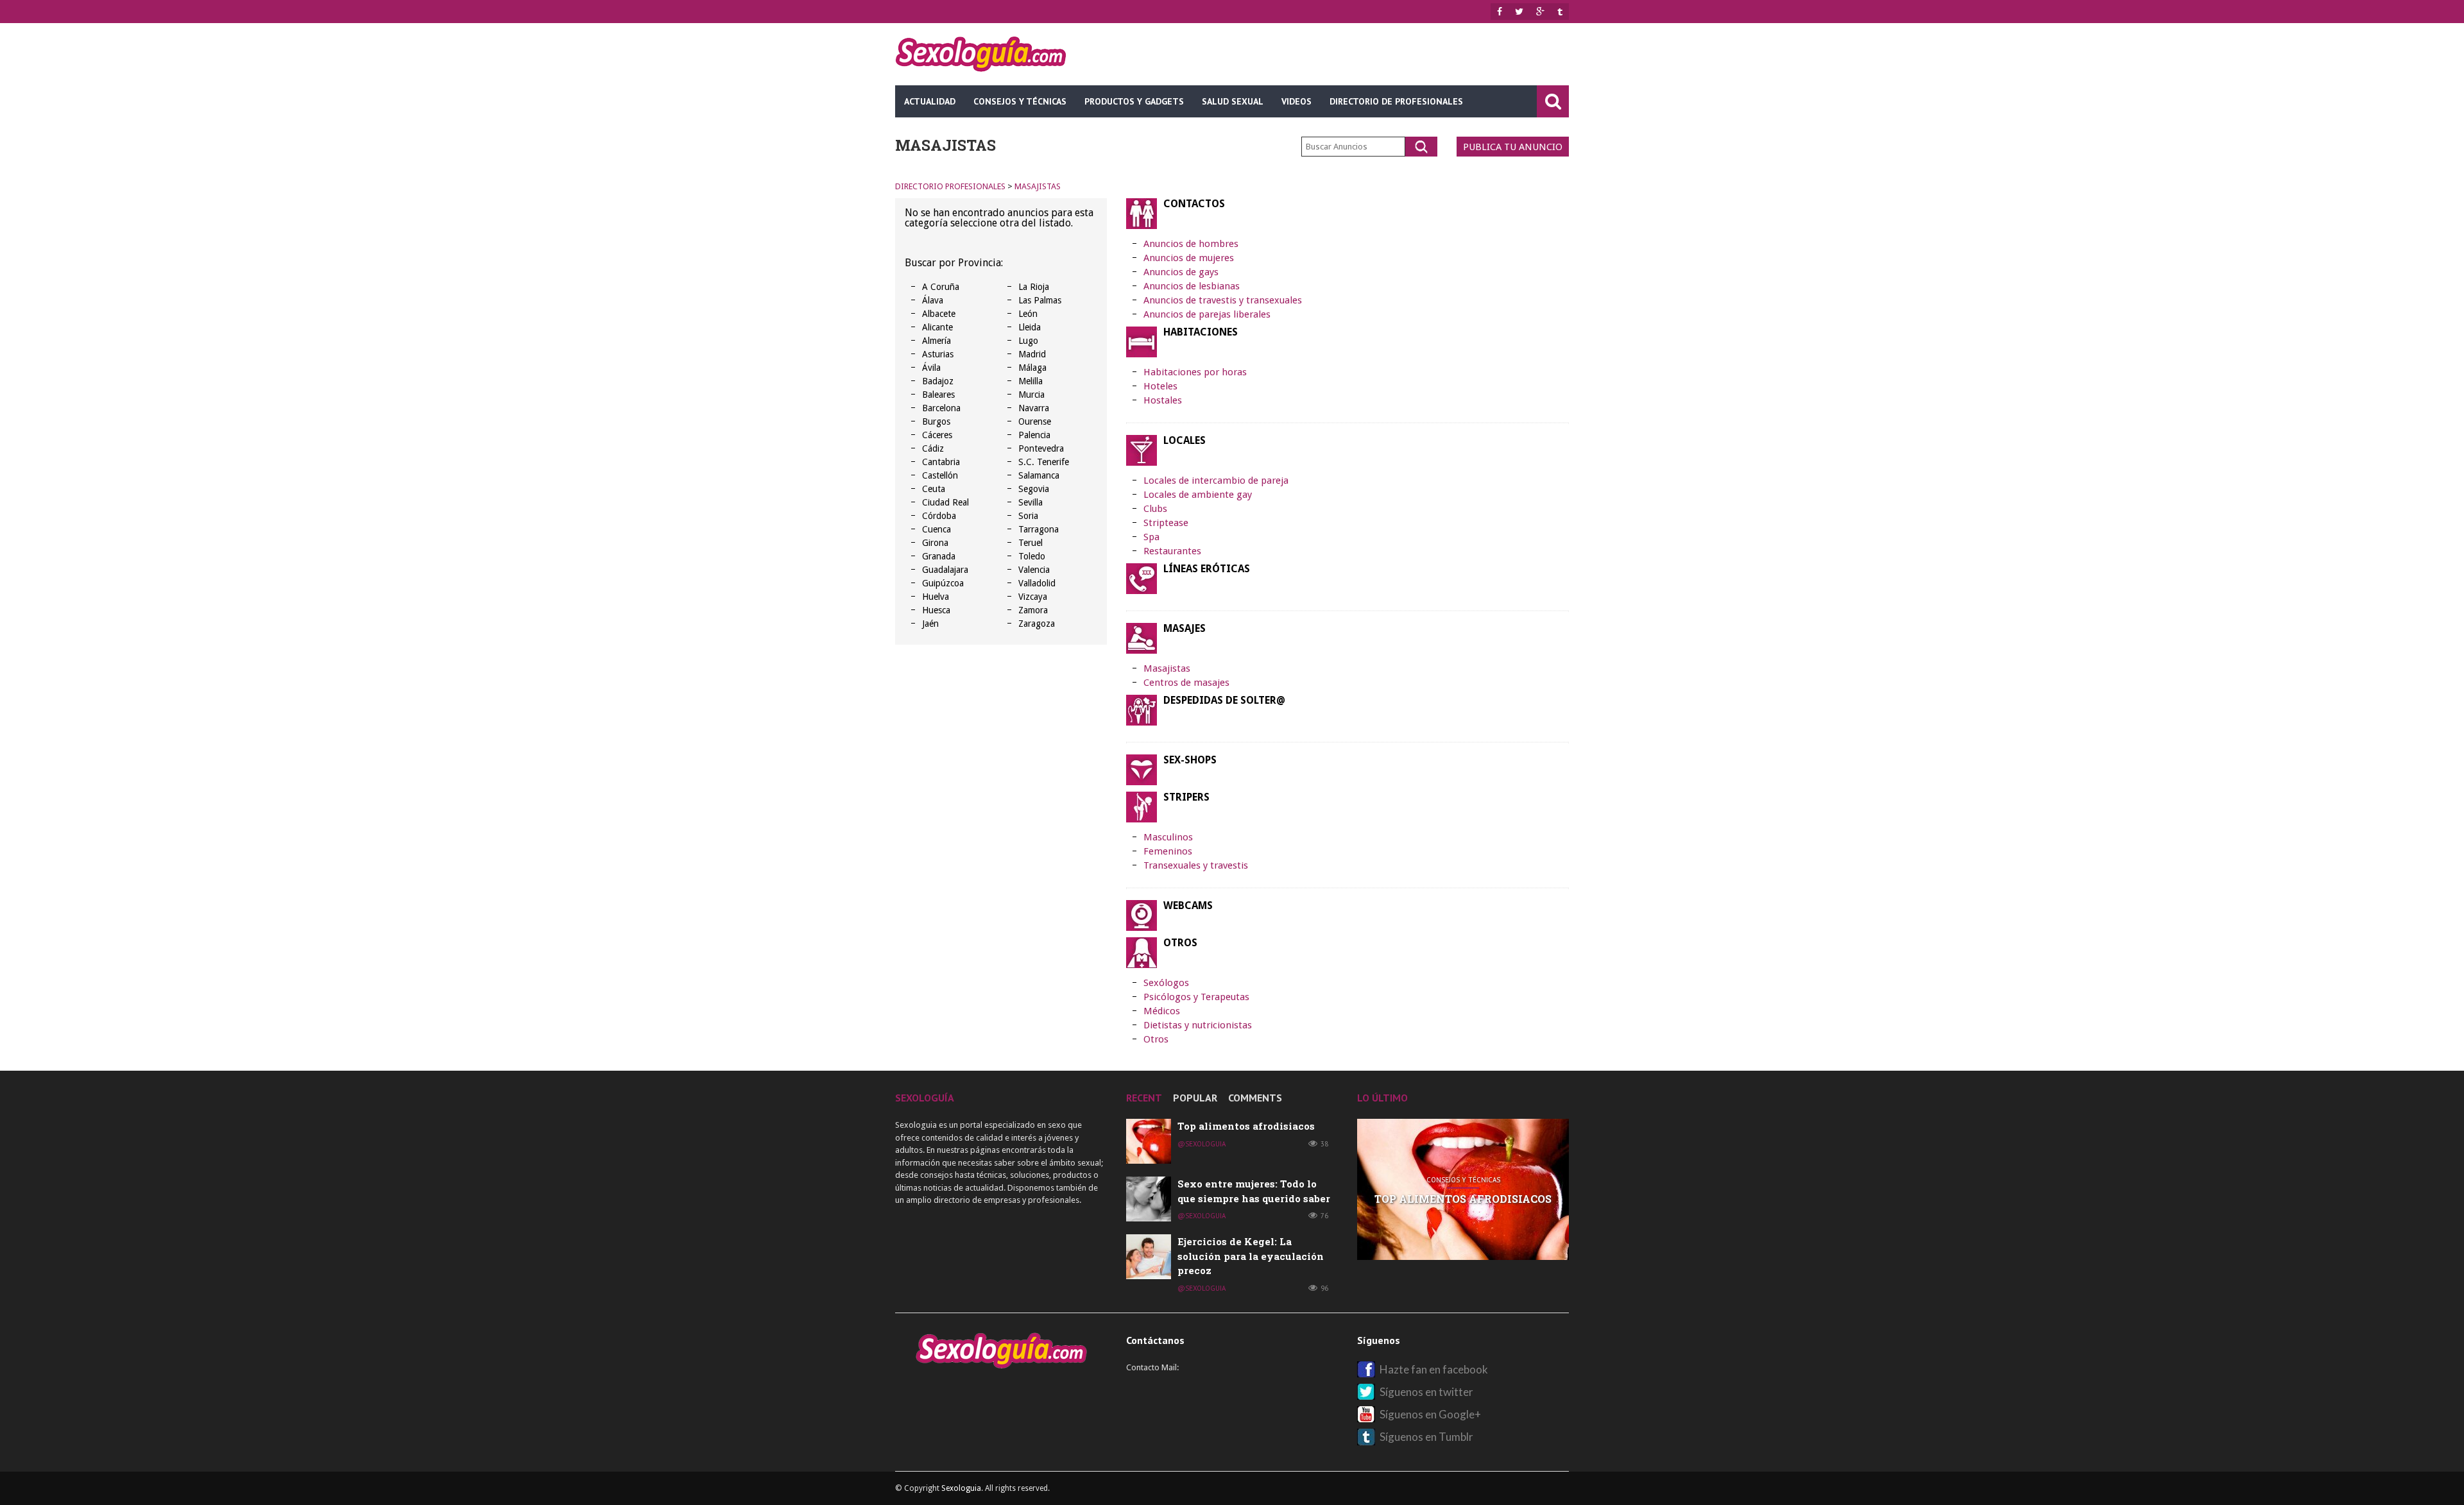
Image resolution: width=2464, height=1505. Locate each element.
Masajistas (1038, 186)
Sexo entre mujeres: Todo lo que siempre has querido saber (1463, 1199)
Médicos (1162, 1011)
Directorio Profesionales (950, 186)
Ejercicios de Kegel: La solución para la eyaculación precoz (1251, 1256)
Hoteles (1160, 386)
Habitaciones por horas (1195, 372)
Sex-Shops (1190, 760)
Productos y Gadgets (1134, 101)
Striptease (1166, 523)
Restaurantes (1172, 551)
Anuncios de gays (1181, 272)
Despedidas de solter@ (1224, 701)
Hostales (1163, 400)
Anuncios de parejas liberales (1207, 314)
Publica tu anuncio (1513, 147)
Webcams (1188, 906)
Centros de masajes (1186, 683)
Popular (1195, 1098)
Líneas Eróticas (1207, 569)
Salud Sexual (1233, 101)
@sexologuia (1202, 1144)
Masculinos (1168, 837)
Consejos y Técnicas (1020, 101)
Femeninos (1168, 851)
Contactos (1194, 204)
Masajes (1185, 629)
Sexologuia (961, 1488)
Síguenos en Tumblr (1426, 1437)
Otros (1180, 943)
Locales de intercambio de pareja (1216, 480)
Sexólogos (1166, 983)
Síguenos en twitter (1426, 1392)
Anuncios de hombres (1191, 244)
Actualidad (930, 101)
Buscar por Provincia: (954, 263)
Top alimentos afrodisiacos (1246, 1126)
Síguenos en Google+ (1430, 1414)
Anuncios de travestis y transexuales (1223, 300)
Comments (1255, 1098)
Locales (1185, 441)
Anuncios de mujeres (1189, 258)
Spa (1151, 537)
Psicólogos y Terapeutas (1196, 997)
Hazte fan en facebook (1434, 1369)
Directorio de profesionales (1396, 101)
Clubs (1155, 509)
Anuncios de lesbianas (1192, 286)
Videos (1296, 101)
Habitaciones (1201, 332)
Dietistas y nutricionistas (1198, 1025)
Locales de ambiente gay (1198, 495)
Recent (1144, 1098)
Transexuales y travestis (1196, 865)
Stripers (1186, 797)
